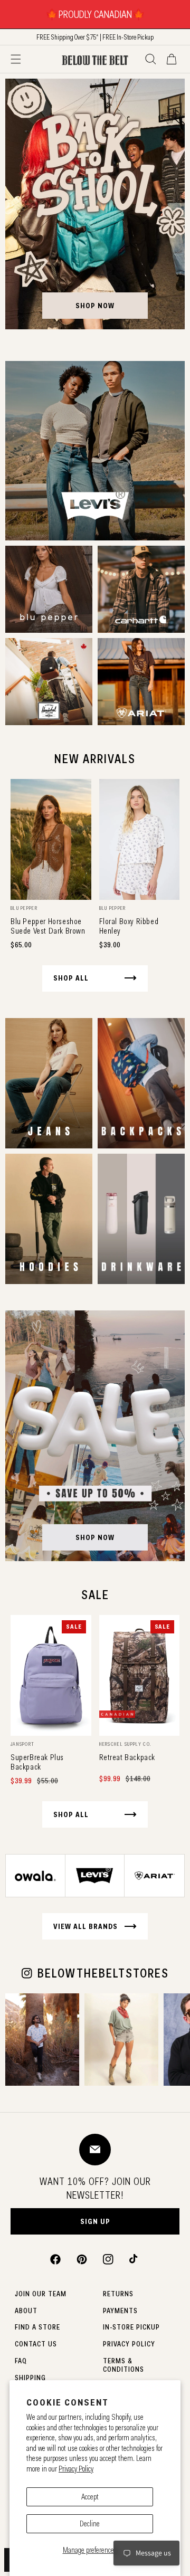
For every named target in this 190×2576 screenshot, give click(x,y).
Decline (90, 2524)
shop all (71, 978)
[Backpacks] (141, 1083)
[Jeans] (49, 1083)
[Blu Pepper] (49, 589)
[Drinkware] (141, 1219)
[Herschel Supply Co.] (49, 682)
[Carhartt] (141, 589)
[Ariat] (141, 682)
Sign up (95, 2221)
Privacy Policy (76, 2469)
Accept (90, 2497)
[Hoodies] (49, 1219)
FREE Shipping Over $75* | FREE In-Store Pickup (95, 37)
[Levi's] (95, 451)
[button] (16, 59)
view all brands (85, 1926)
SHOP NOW (95, 306)
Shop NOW (95, 1537)
